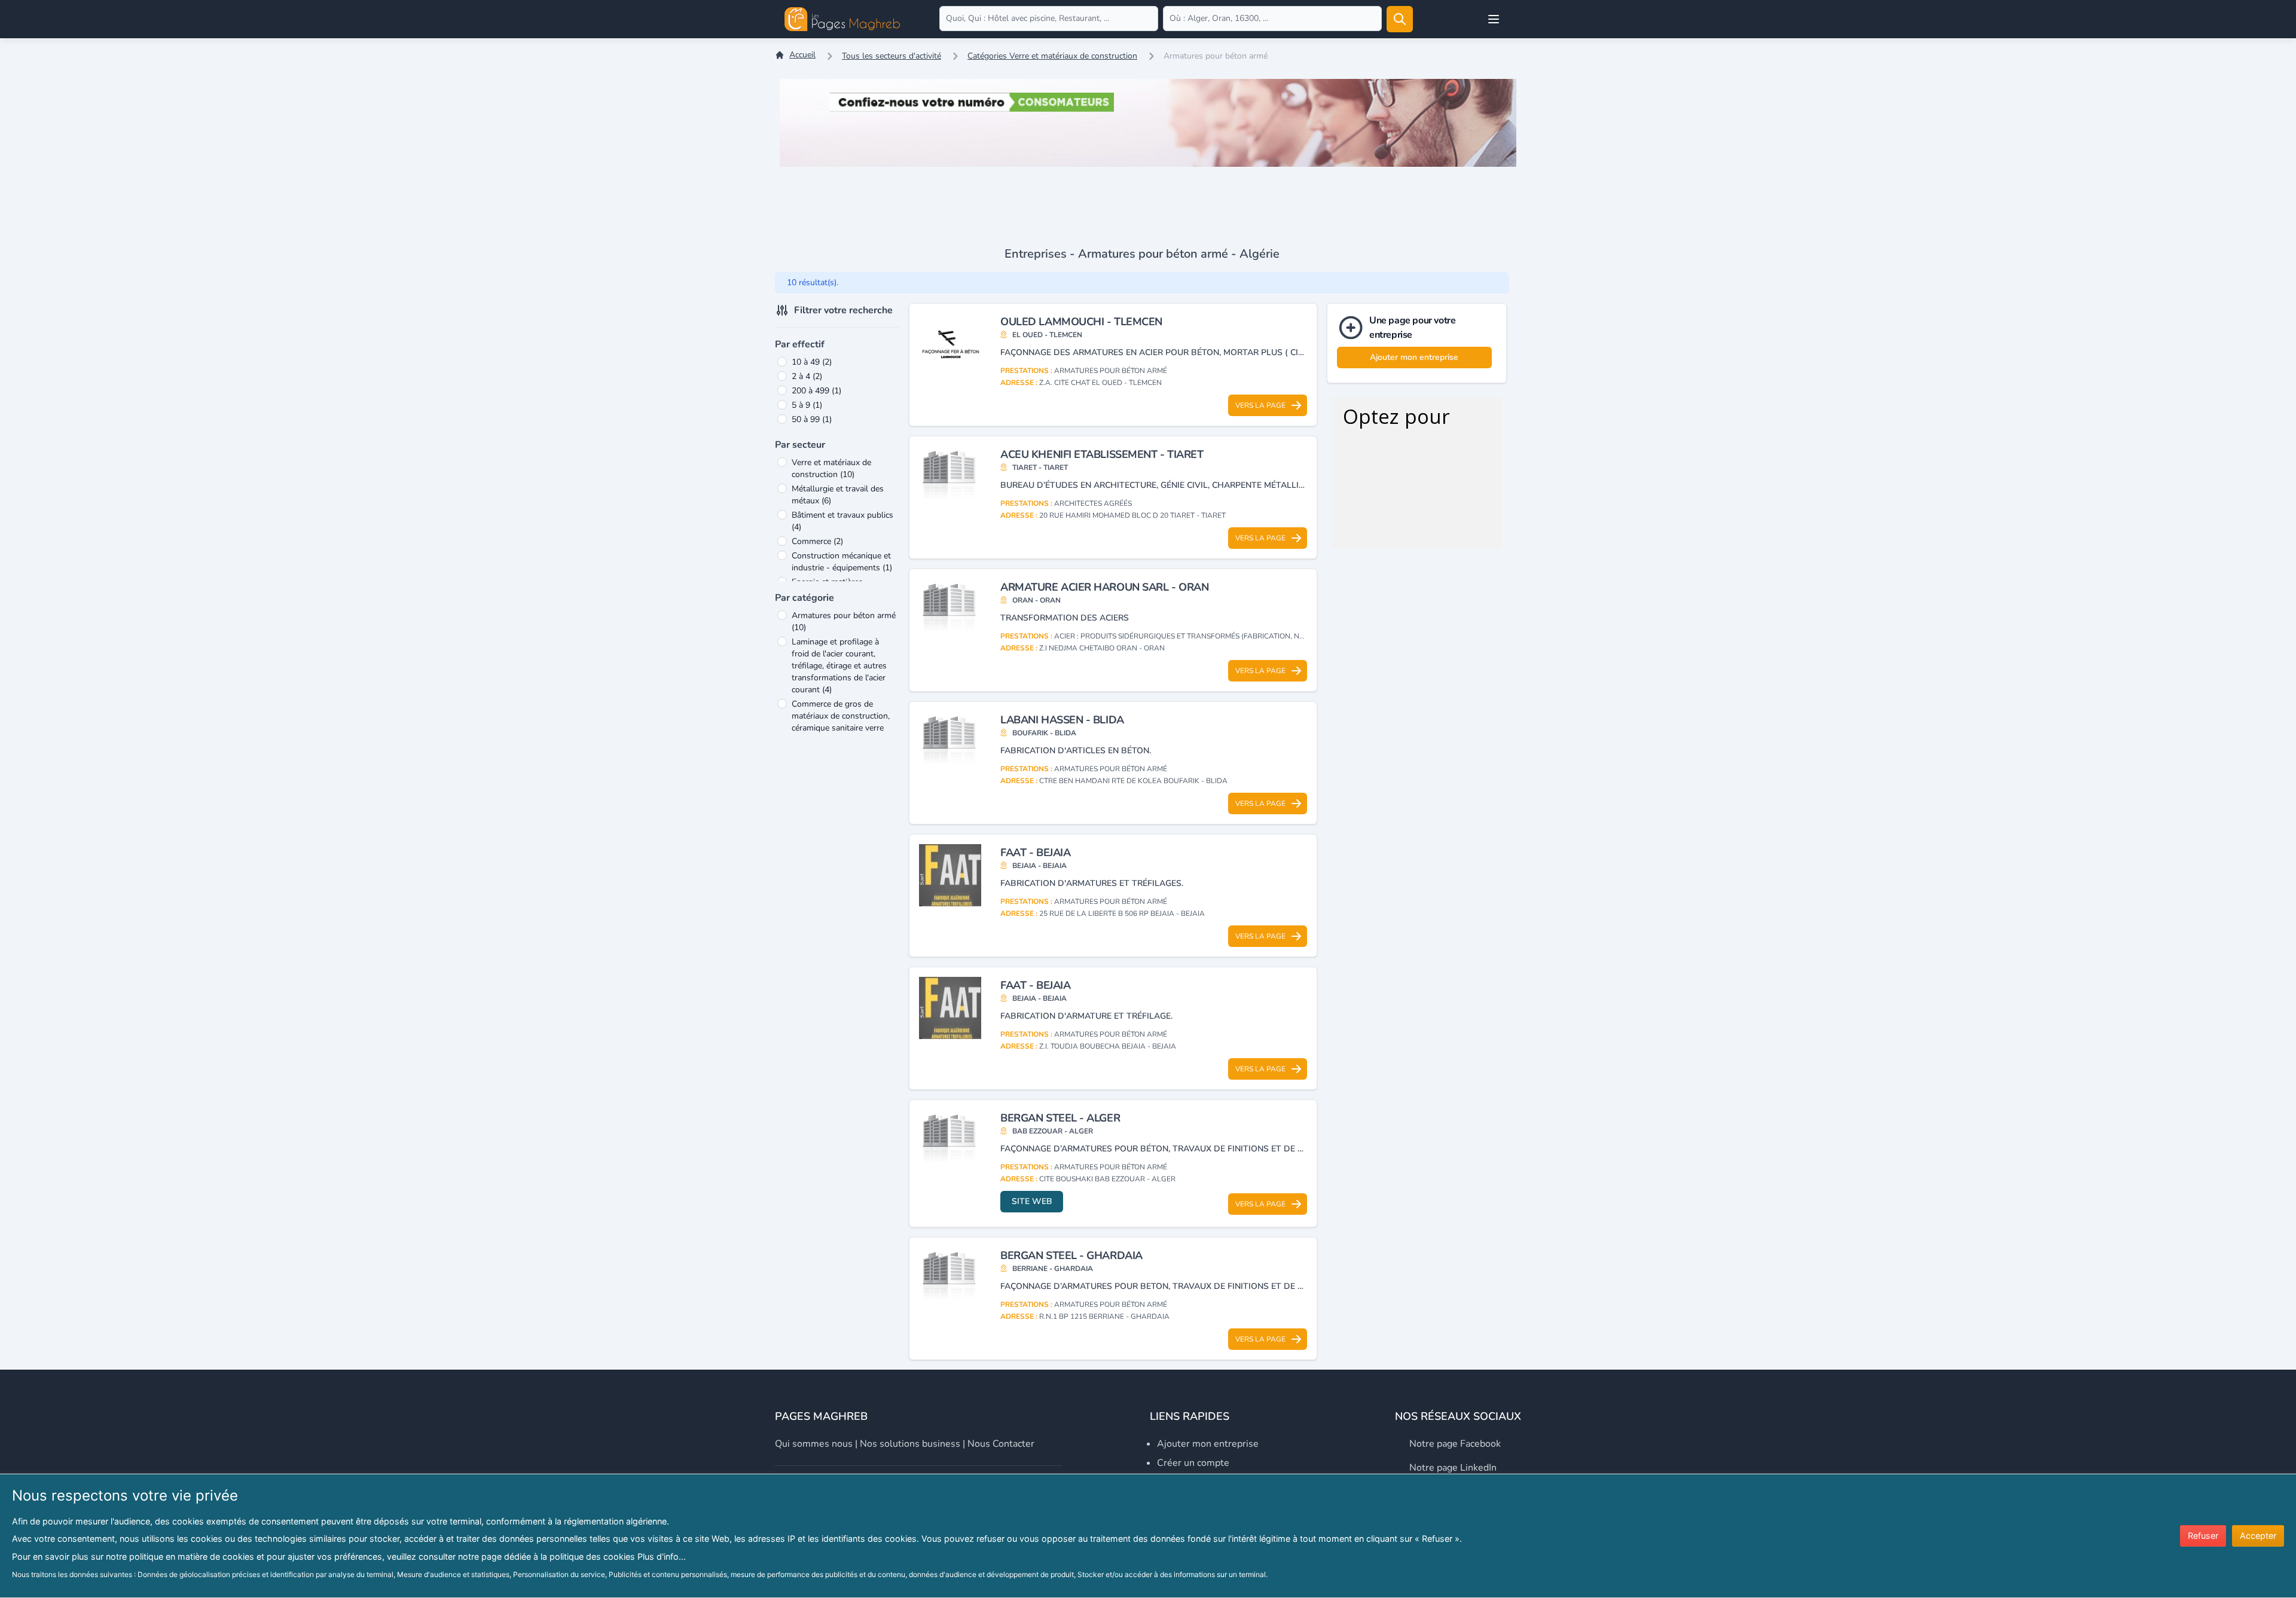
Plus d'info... (662, 1556)
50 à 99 (812, 419)
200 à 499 (816, 391)
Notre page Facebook (1455, 1444)
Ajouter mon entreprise (1414, 357)
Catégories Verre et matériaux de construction (1052, 56)
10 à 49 (812, 362)
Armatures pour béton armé (844, 621)
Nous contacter (1001, 1444)
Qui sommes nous (814, 1444)
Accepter (2258, 1536)
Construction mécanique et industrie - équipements (842, 562)
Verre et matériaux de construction (831, 468)
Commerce (817, 541)
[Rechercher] (1400, 19)
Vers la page (1260, 405)
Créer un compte (1193, 1463)
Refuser (2203, 1536)
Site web (1032, 1201)
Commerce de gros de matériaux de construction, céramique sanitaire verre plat (841, 722)
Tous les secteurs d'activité (891, 56)
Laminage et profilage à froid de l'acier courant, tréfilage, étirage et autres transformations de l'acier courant (839, 666)
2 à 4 (807, 376)
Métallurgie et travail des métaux (838, 495)
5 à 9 (807, 405)
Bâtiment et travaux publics (842, 521)
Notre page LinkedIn (1453, 1468)
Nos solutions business (910, 1444)
